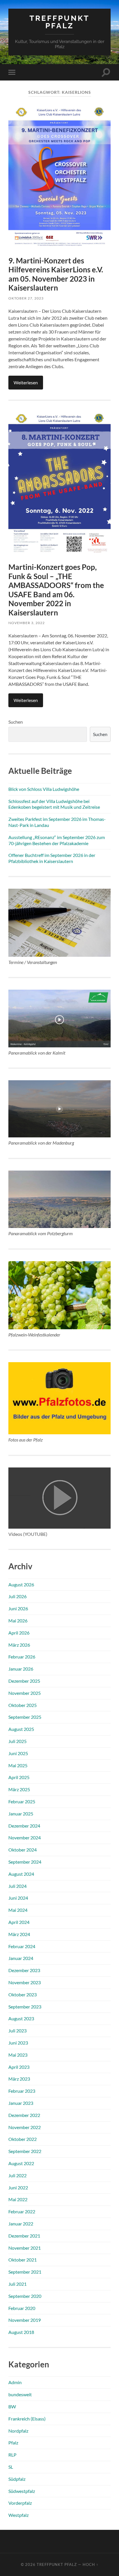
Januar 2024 (21, 1958)
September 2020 (25, 2296)
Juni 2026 (18, 1608)
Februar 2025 (22, 1801)
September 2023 (25, 2007)
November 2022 (25, 2127)
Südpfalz (17, 2479)
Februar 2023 (22, 2091)
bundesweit (20, 2394)
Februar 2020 (22, 2308)
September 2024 (25, 1862)
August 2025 (21, 1729)
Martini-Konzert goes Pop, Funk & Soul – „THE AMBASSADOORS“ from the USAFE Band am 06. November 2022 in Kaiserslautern (56, 590)
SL (11, 2467)
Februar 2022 (22, 2211)
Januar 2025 (21, 1814)
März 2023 (19, 2079)
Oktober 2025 (23, 1705)
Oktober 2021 (23, 2260)
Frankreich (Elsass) (27, 2419)
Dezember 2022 (24, 2115)
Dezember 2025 (24, 1681)
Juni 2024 (18, 1898)
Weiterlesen (26, 382)
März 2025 (19, 1789)
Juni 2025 (18, 1753)
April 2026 (19, 1633)
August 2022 (21, 2163)
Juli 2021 (17, 2284)
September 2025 (25, 1717)
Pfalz (13, 2443)
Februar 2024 (22, 1946)
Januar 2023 (21, 2103)
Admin (15, 2382)
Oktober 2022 (23, 2139)
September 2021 (25, 2272)
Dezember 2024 (24, 1826)
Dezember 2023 (24, 1970)
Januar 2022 (21, 2224)
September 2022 (25, 2151)
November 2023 (25, 1982)
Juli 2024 (17, 1886)
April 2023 (19, 2067)
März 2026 (19, 1645)
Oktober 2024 (23, 1850)
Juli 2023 (17, 2031)
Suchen (16, 722)
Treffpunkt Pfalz (59, 22)
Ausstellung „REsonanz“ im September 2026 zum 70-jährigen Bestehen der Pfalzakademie (57, 840)
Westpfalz (18, 2515)
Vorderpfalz (20, 2503)
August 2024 (21, 1874)
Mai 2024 (18, 1910)
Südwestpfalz (22, 2491)
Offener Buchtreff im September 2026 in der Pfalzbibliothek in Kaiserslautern (52, 858)
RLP (12, 2455)
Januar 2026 (21, 1669)
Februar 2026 (22, 1657)
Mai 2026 (18, 1621)
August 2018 (21, 2332)
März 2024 (19, 1934)
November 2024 (25, 1838)
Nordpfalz (18, 2431)
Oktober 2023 (23, 1994)
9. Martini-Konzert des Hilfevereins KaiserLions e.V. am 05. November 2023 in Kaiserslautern (56, 274)
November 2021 (25, 2248)
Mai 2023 (18, 2055)
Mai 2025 (18, 1765)
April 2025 (19, 1777)
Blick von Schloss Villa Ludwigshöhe (44, 789)
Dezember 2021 (24, 2236)
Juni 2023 (18, 2043)
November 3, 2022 (27, 623)
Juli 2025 (17, 1741)
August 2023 (21, 2018)
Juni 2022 (18, 2187)
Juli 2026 (17, 1596)
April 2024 (19, 1922)
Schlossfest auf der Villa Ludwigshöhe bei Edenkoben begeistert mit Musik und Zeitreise (54, 804)
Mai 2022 (18, 2199)
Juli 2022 (17, 2175)
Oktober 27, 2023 (26, 298)
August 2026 (21, 1584)
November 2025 (25, 1693)
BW (12, 2406)
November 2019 (25, 2320)
